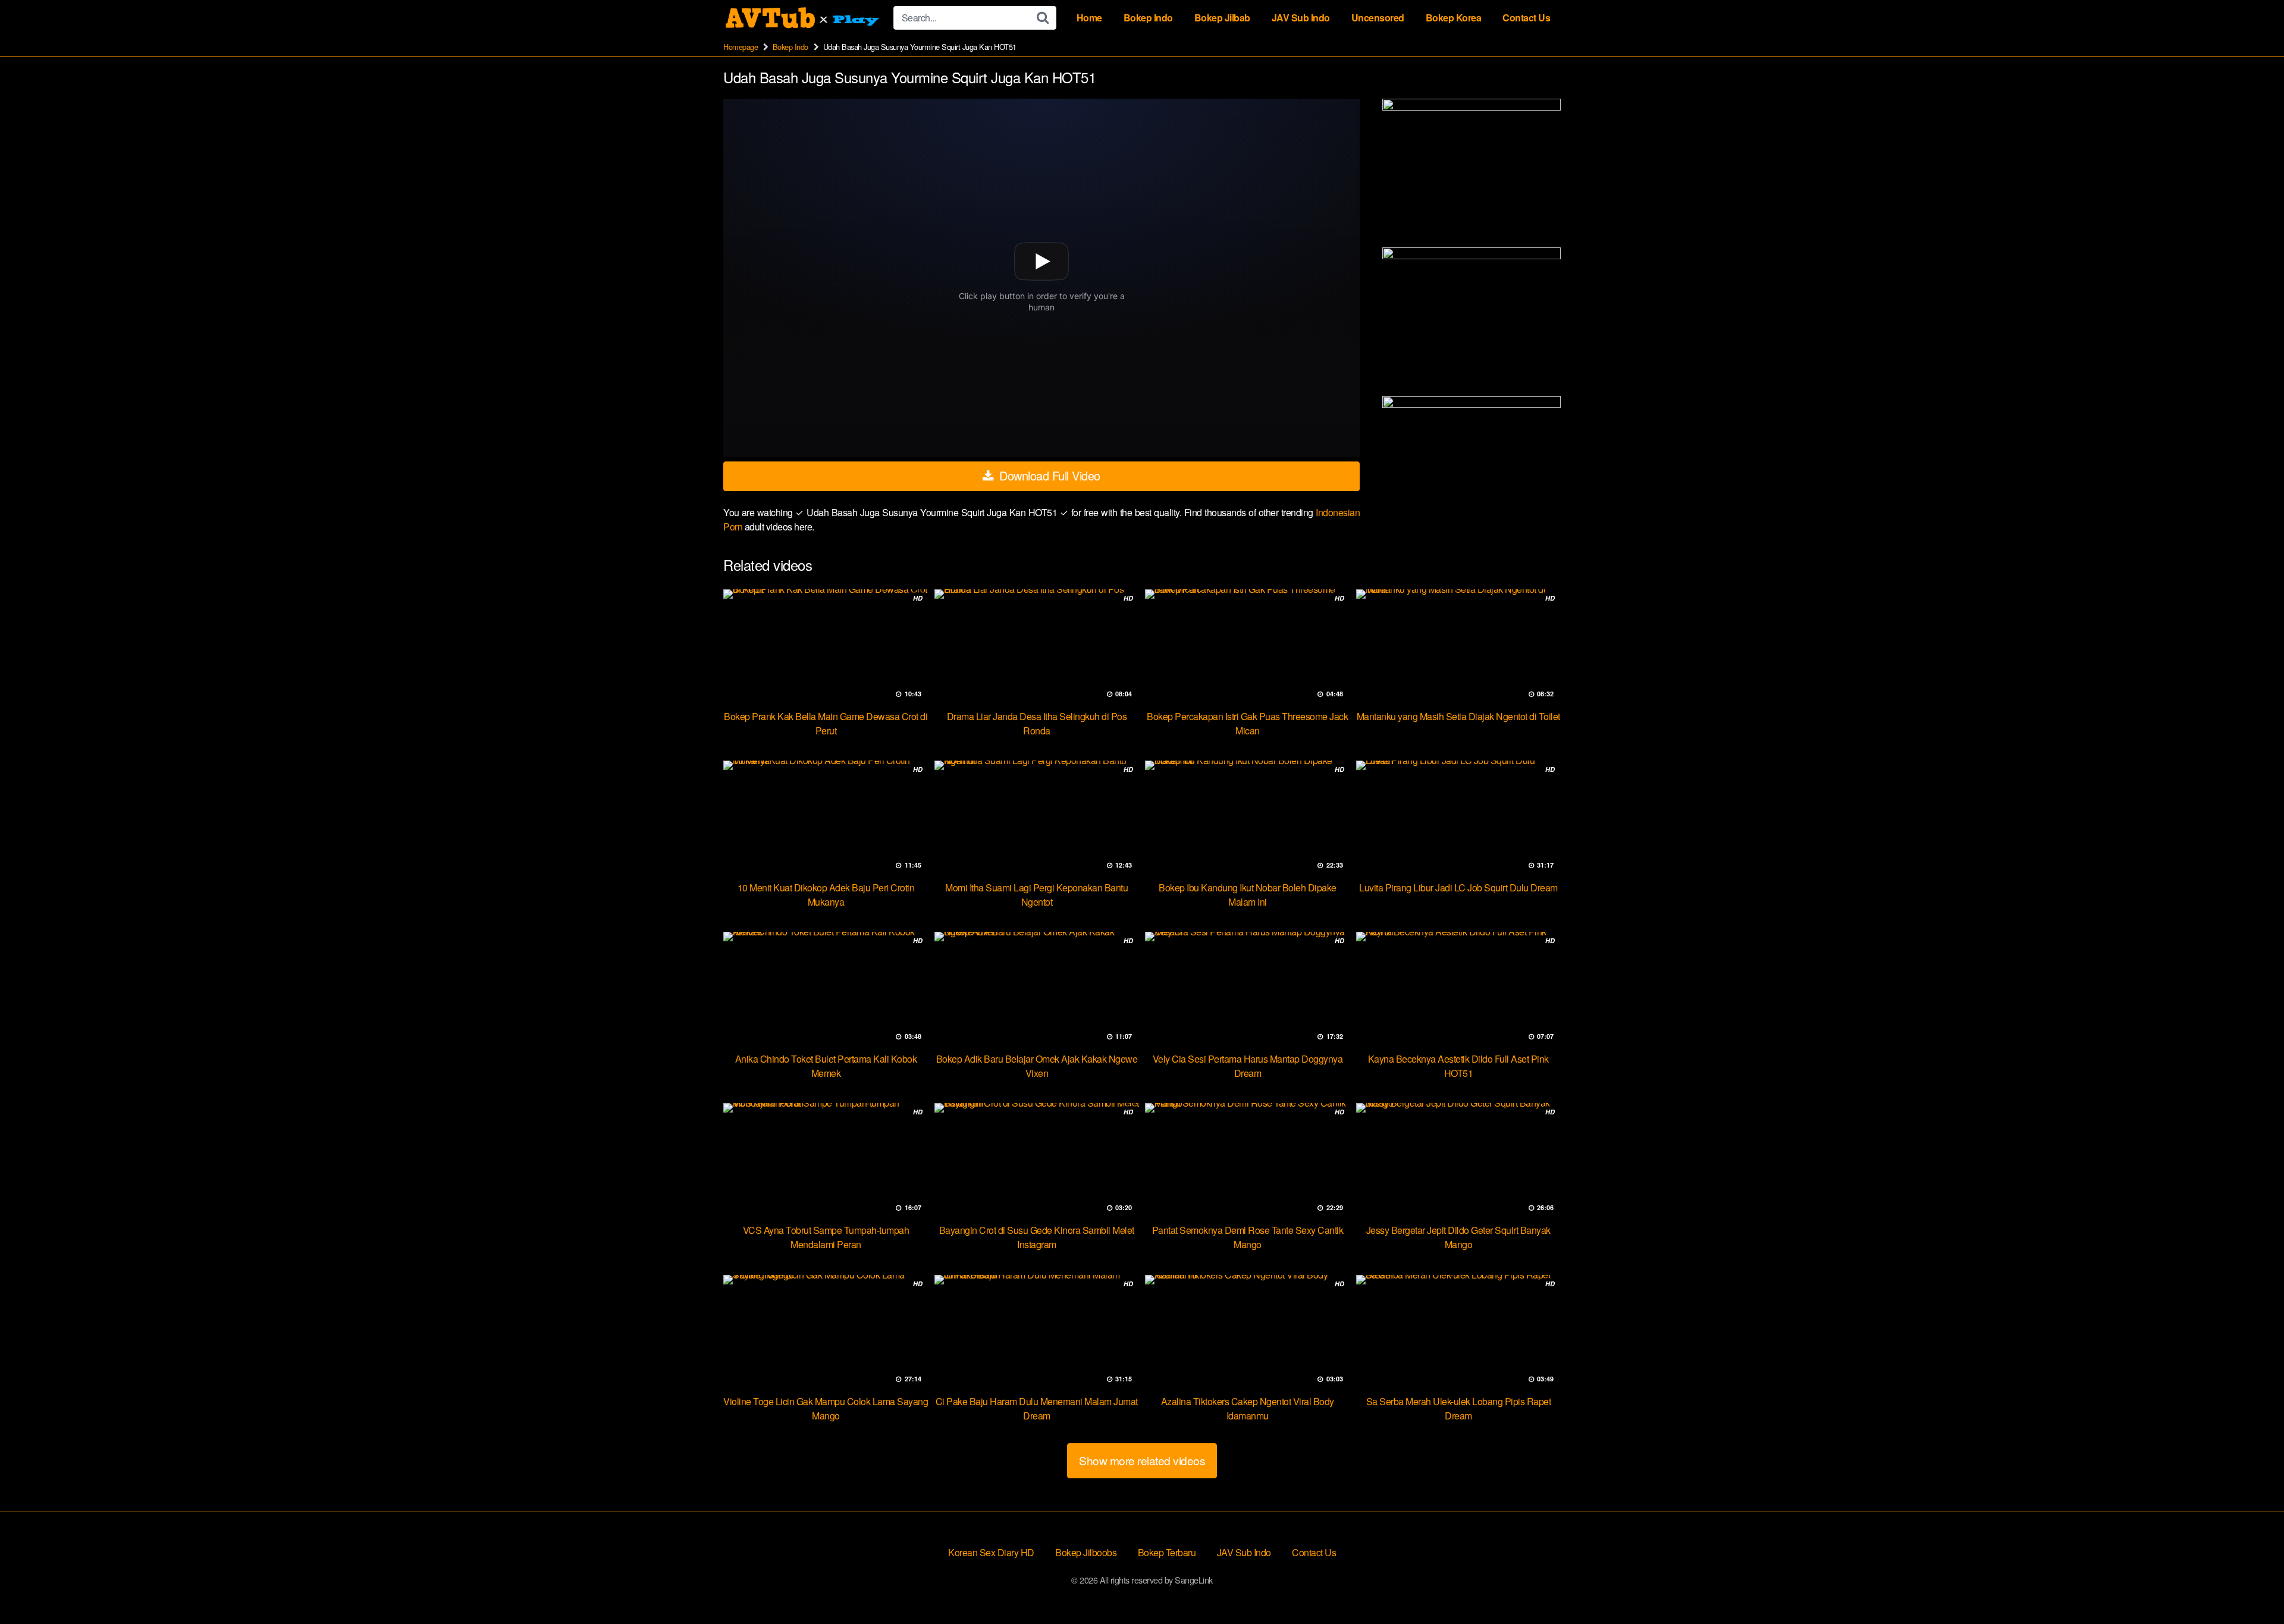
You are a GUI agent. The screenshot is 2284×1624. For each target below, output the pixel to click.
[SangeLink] (804, 18)
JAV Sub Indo (1301, 18)
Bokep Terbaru (1167, 1552)
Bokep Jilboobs (1086, 1552)
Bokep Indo (1148, 18)
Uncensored (1378, 18)
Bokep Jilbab (1222, 18)
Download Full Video (1048, 475)
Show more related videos (1142, 1460)
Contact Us (1526, 18)
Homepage (741, 47)
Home (1089, 18)
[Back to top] (2251, 1586)
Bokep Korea (1454, 18)
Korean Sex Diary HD (991, 1552)
